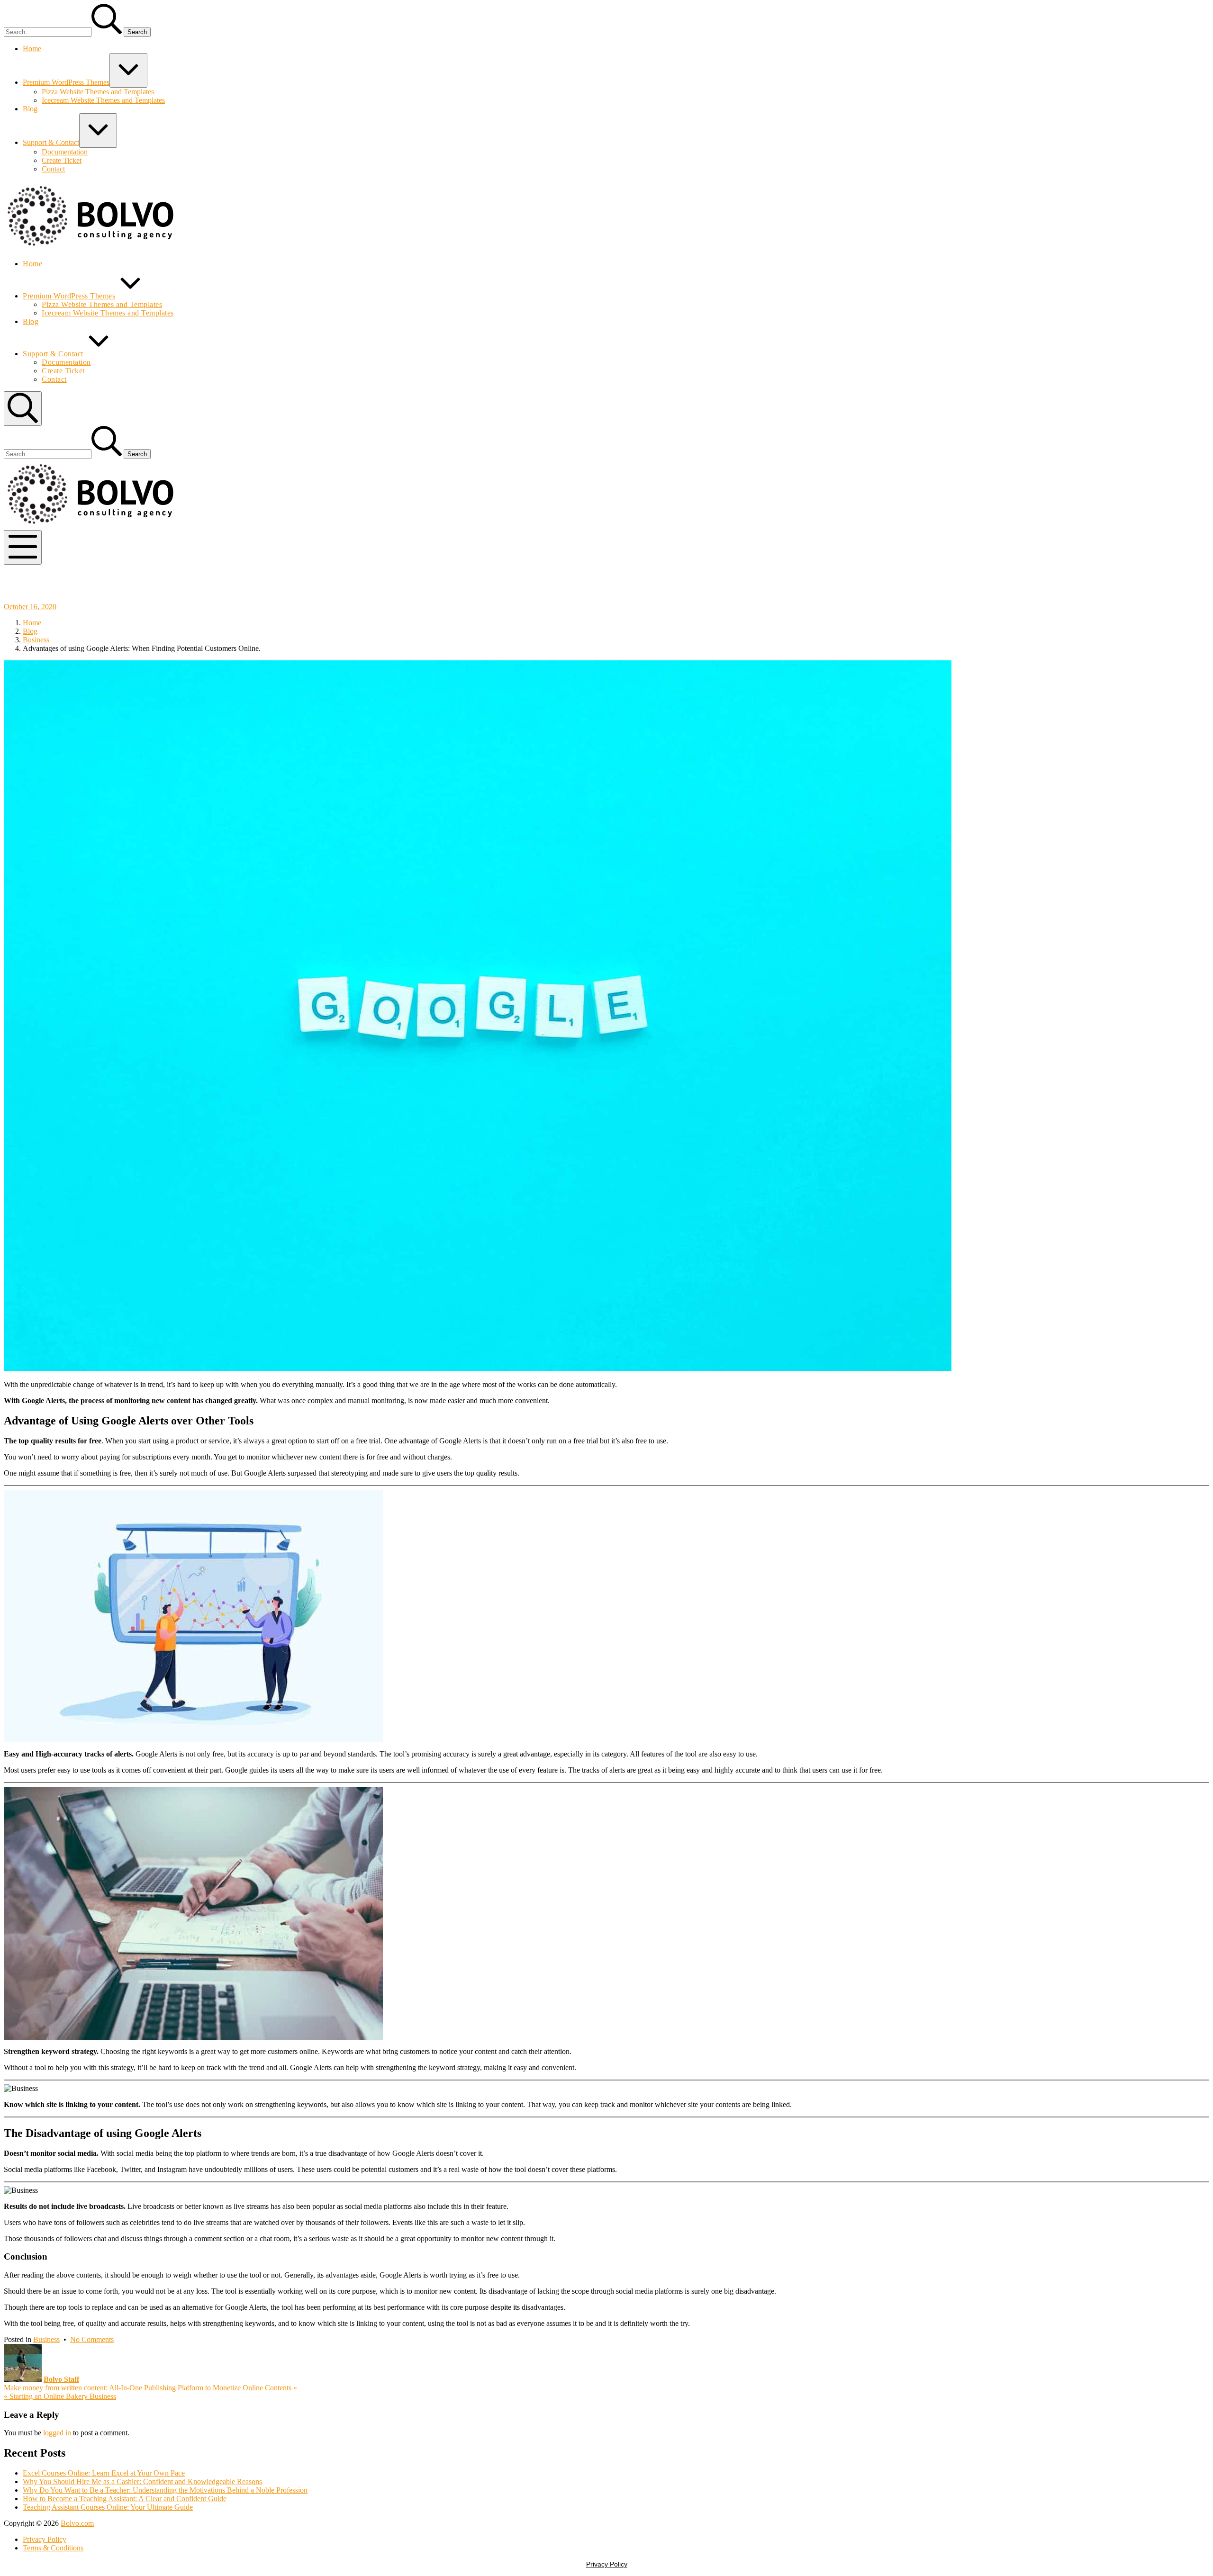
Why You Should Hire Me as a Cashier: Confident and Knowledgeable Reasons (142, 2481)
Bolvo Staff (61, 2379)
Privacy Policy (607, 2564)
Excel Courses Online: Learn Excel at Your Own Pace (104, 2473)
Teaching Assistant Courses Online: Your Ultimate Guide (108, 2507)
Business (46, 2339)
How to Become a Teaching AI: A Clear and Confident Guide (125, 2499)
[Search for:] (64, 32)
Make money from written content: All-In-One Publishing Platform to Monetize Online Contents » (150, 2388)
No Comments (92, 2339)
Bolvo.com (77, 2523)
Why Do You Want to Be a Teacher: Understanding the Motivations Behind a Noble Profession (165, 2490)
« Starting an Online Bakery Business (60, 2396)
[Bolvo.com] (92, 248)
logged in (57, 2433)
